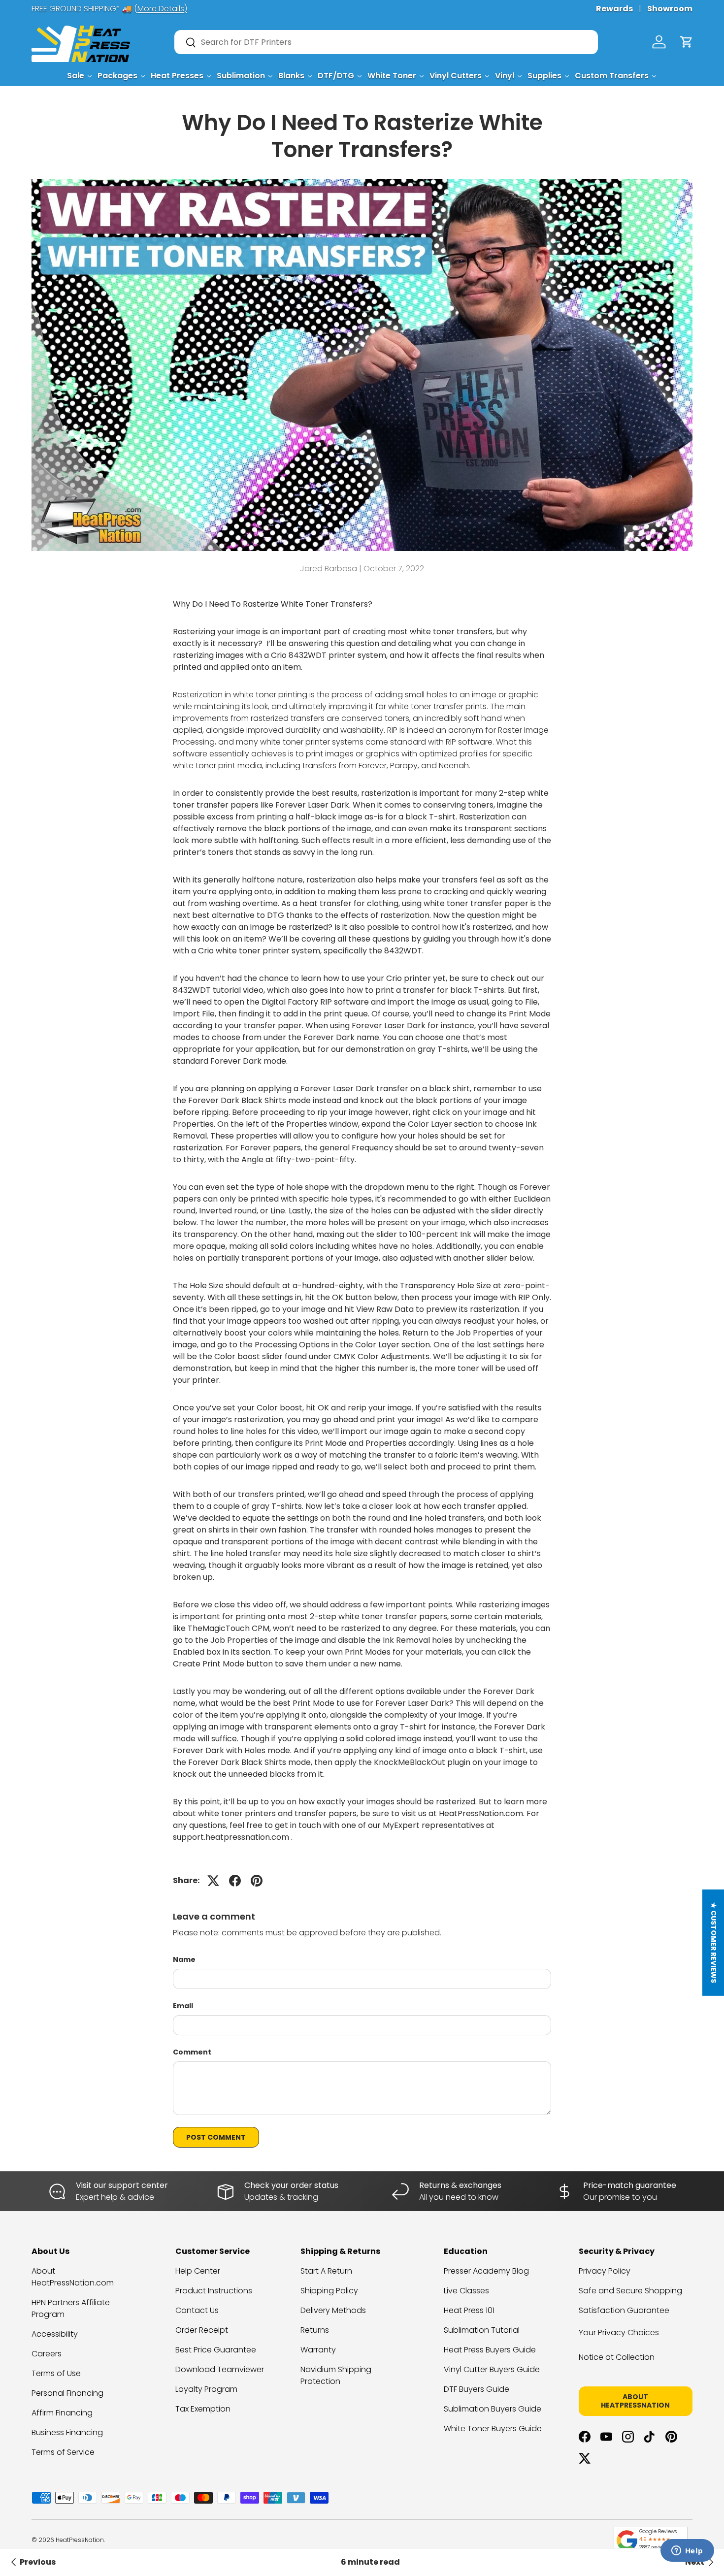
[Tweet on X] (213, 1881)
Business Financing (67, 2432)
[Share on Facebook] (235, 1881)
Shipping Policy (329, 2291)
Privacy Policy (605, 2271)
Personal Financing (67, 2393)
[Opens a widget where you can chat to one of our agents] (687, 2551)
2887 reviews (654, 2547)
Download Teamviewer (220, 2369)
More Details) (162, 9)
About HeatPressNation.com (73, 2277)
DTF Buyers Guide (477, 2389)
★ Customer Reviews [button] (714, 1943)
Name (184, 1959)
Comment (192, 2052)
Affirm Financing (62, 2413)
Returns (315, 2330)
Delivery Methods (333, 2310)
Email (183, 2006)
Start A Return (326, 2271)
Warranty (318, 2350)
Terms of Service (63, 2452)
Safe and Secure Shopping (630, 2291)
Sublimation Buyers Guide (493, 2409)
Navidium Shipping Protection (336, 2375)
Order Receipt (202, 2330)
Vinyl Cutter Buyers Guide (492, 2369)
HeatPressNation (80, 2540)
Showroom (670, 9)
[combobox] (386, 42)
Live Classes (466, 2291)
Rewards (614, 9)
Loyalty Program (206, 2389)
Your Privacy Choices (619, 2332)
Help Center (198, 2271)
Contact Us (197, 2310)
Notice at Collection (617, 2357)
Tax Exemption (203, 2409)
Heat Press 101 (469, 2310)
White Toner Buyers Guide (493, 2429)
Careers (47, 2354)
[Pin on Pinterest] (257, 1881)
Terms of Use (56, 2373)
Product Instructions (214, 2291)
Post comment (216, 2137)
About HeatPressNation (635, 2401)
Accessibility (55, 2334)
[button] (687, 42)
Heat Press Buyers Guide (490, 2350)
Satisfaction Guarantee (624, 2310)
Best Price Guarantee (216, 2350)
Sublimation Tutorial (482, 2330)
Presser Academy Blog (486, 2271)
